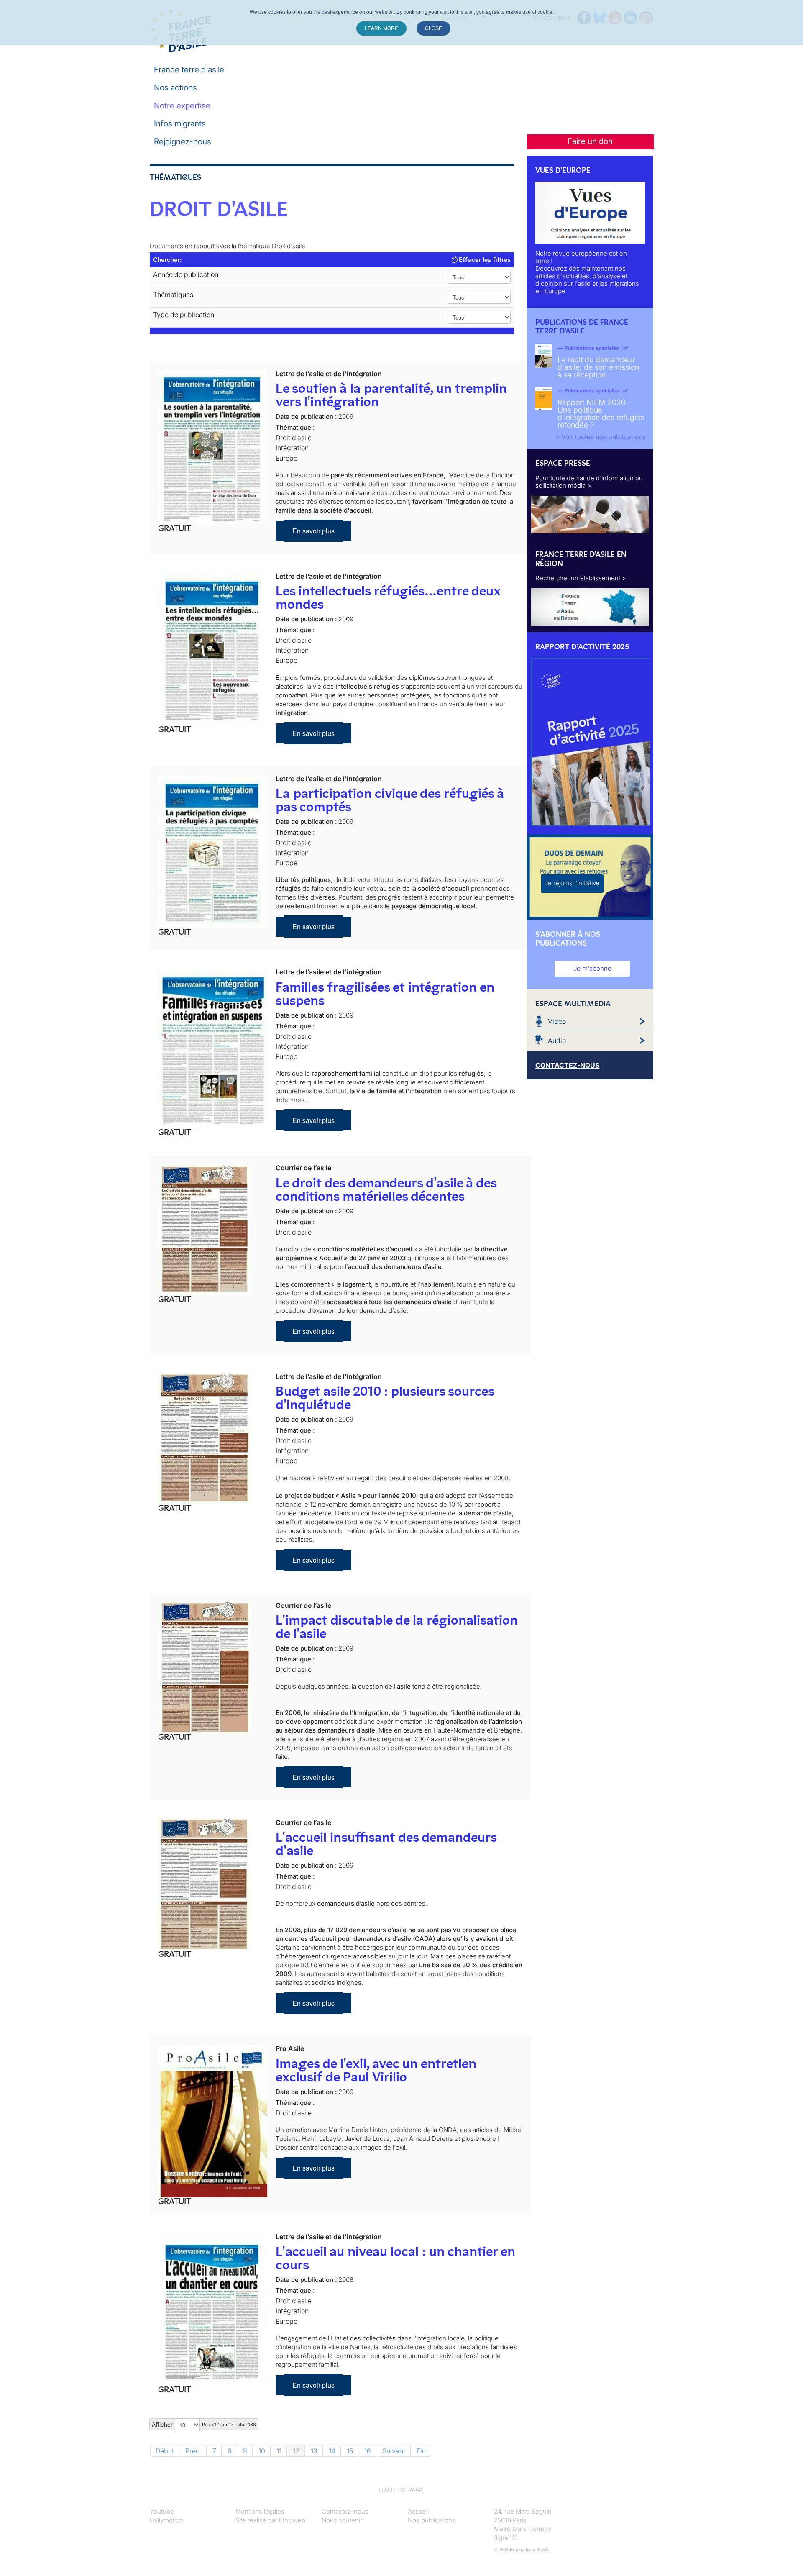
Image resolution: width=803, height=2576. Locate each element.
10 (262, 2451)
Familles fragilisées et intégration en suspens (385, 994)
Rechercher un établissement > (581, 578)
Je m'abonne (592, 968)
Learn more (381, 28)
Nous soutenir (342, 2520)
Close (433, 28)
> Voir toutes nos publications (601, 437)
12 (296, 2451)
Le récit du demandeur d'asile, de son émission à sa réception (598, 367)
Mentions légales (260, 2511)
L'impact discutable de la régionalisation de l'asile (397, 1627)
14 (332, 2451)
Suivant (394, 2451)
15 (350, 2451)
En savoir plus (313, 531)
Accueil (418, 2511)
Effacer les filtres (484, 260)
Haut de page (401, 2490)
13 (314, 2451)
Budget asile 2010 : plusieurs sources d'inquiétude (385, 1398)
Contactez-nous (345, 2511)
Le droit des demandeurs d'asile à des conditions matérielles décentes (386, 1189)
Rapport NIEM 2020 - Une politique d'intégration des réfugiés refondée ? (601, 414)
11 (279, 2451)
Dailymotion (166, 2520)
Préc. (193, 2451)
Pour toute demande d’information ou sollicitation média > (589, 482)
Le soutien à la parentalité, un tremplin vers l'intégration (391, 395)
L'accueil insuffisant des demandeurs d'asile (386, 1844)
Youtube (162, 2511)
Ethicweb (292, 2520)
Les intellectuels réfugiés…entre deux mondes (388, 597)
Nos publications (432, 2520)
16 (368, 2451)
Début (165, 2451)
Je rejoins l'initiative (572, 883)
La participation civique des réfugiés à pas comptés (390, 800)
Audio (557, 1041)
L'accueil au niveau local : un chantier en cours (395, 2258)
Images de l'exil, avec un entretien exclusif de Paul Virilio (376, 2070)
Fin (421, 2451)
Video (557, 1021)
